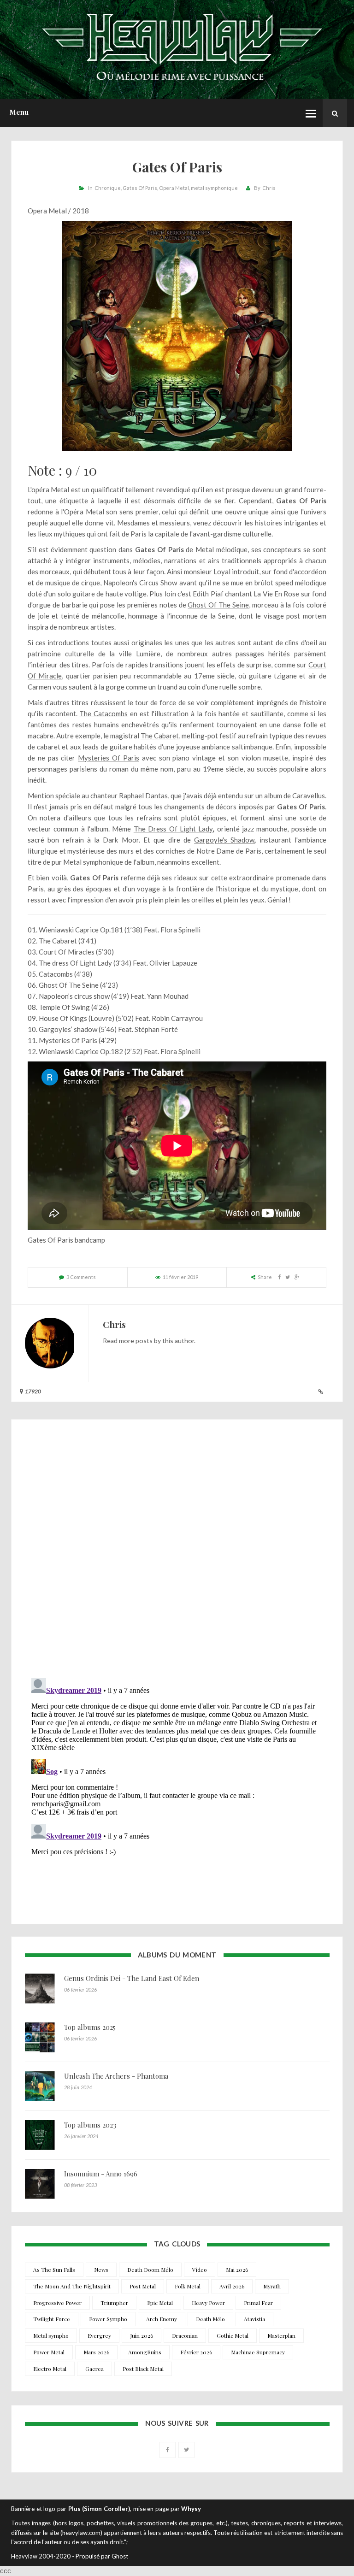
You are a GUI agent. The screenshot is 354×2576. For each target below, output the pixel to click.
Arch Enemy (162, 2319)
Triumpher (114, 2303)
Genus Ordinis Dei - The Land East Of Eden (132, 1978)
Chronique (108, 188)
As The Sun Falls (54, 2269)
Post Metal (143, 2286)
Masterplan (281, 2335)
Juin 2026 (142, 2335)
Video (200, 2269)
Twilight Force (52, 2319)
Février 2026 (196, 2352)
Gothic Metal (233, 2335)
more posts (136, 1341)
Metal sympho (51, 2335)
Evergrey (99, 2335)
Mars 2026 (96, 2352)
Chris (269, 188)
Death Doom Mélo (150, 2269)
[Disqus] (177, 1551)
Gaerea (94, 2369)
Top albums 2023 (90, 2125)
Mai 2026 (237, 2269)
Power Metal (49, 2352)
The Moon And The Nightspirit (72, 2286)
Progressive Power (57, 2303)
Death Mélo (210, 2319)
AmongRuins (145, 2352)
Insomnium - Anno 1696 (101, 2174)
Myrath (272, 2286)
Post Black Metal (143, 2369)
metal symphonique (214, 188)
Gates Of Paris (140, 188)
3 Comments (81, 1277)
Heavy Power (208, 2303)
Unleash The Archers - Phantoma (116, 2076)
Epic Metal (160, 2303)
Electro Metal (50, 2369)
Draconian (185, 2335)
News (101, 2269)
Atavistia (254, 2319)
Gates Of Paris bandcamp (66, 1240)
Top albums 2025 (90, 2027)
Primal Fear (258, 2303)
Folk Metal (188, 2286)
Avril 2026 (232, 2286)
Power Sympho (108, 2319)
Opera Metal (174, 188)
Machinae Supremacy (258, 2352)
